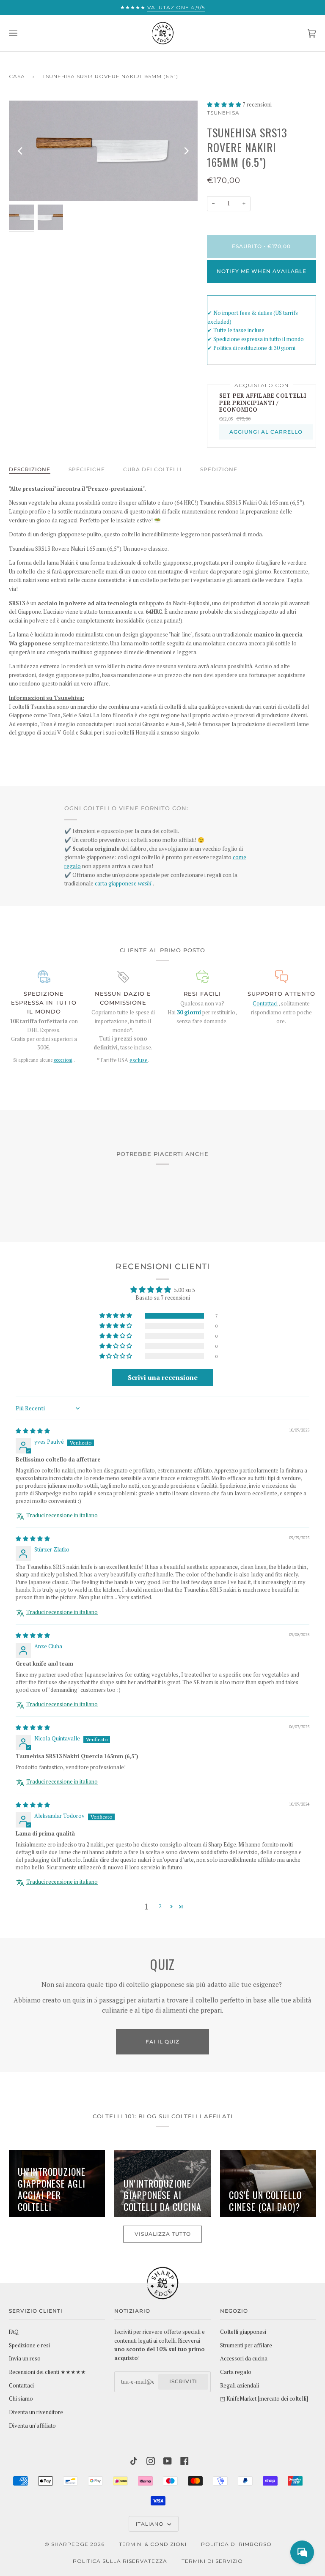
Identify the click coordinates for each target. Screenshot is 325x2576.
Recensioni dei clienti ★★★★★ (47, 2372)
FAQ (14, 2332)
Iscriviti (183, 2381)
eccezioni (63, 1060)
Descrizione (30, 469)
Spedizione (219, 469)
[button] (225, 105)
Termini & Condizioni (153, 2544)
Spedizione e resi (29, 2345)
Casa (17, 76)
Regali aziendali (240, 2386)
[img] (33, 1431)
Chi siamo (21, 2399)
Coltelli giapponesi (243, 2332)
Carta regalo (236, 2372)
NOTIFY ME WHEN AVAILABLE (262, 271)
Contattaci (265, 1004)
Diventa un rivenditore (36, 2412)
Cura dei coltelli (153, 469)
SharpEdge (70, 2544)
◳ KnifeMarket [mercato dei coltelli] (264, 2399)
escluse (139, 1060)
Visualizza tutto (163, 2234)
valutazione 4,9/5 (176, 7)
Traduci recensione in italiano (62, 1515)
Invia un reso (25, 2359)
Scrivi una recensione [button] (163, 1377)
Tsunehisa (223, 113)
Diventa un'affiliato (32, 2426)
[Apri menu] (22, 33)
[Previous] (21, 151)
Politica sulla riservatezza (120, 2561)
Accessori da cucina (244, 2359)
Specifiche (87, 469)
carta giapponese (124, 884)
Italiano (151, 2524)
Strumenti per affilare (246, 2345)
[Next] (186, 151)
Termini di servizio (212, 2561)
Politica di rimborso (236, 2544)
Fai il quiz (162, 2042)
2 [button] (160, 1906)
